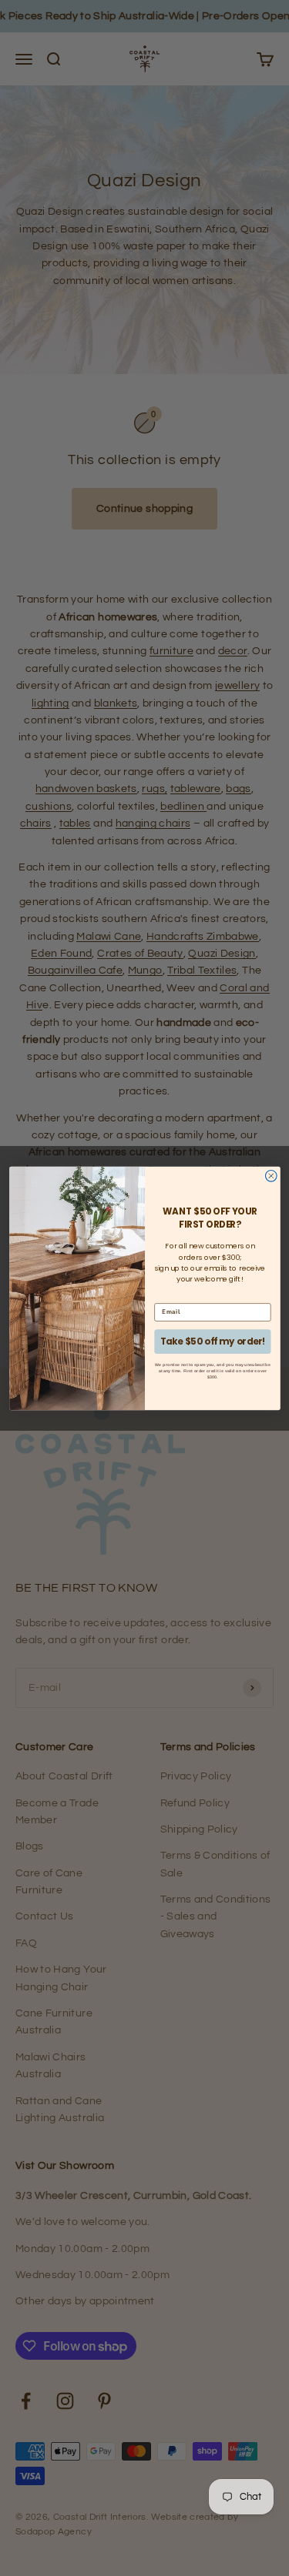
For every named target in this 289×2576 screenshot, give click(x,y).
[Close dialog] (271, 1176)
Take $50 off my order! (212, 1341)
